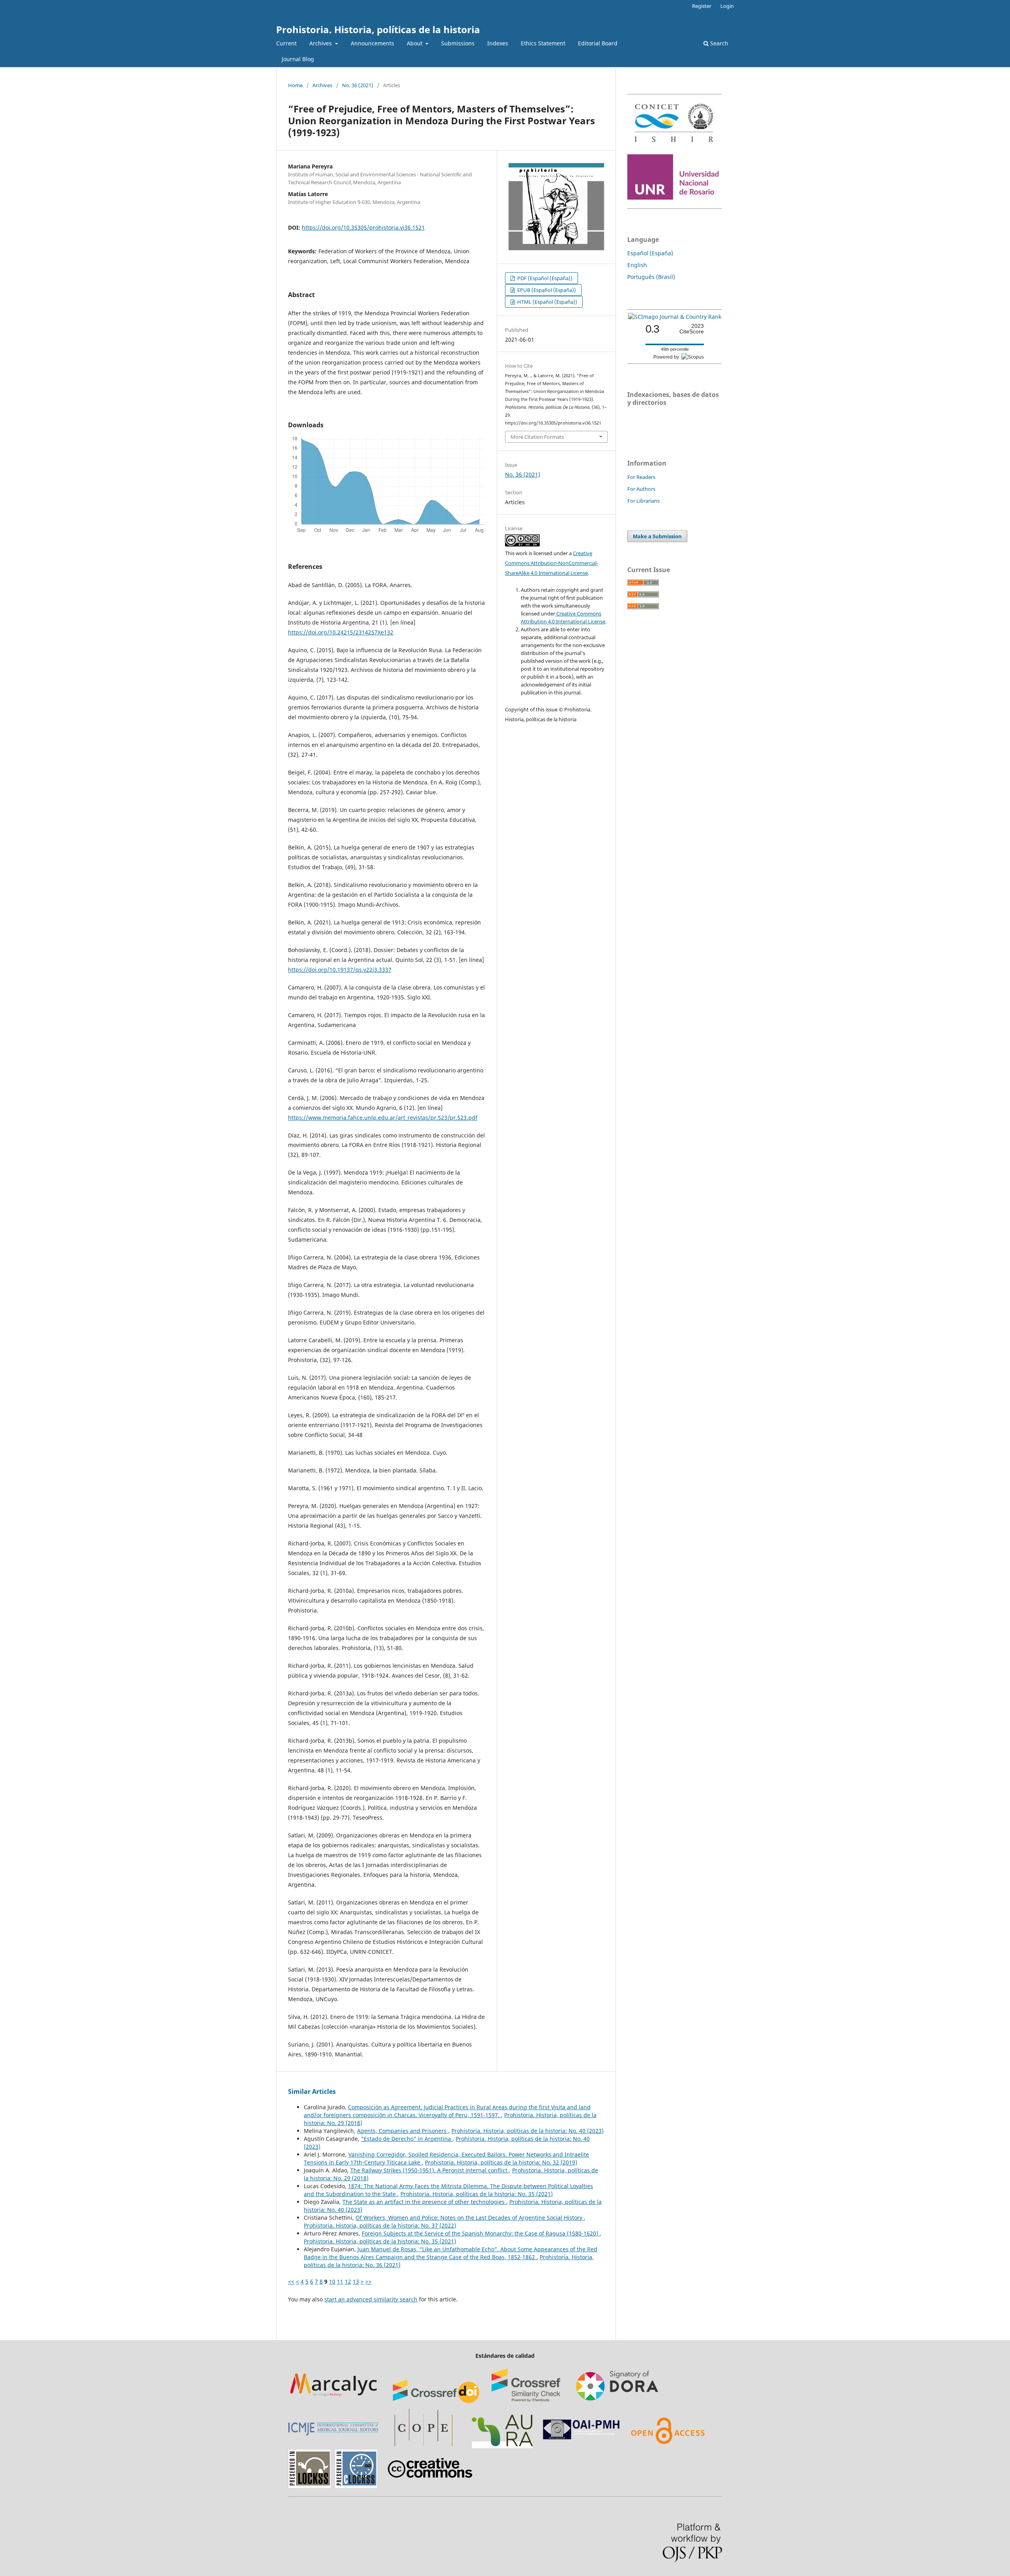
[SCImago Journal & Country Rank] (675, 317)
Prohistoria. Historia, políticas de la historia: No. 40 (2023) (527, 2131)
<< (291, 2281)
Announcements (372, 43)
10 (332, 2281)
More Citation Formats (537, 437)
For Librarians (643, 501)
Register (702, 6)
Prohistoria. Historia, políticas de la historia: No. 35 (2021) (477, 2194)
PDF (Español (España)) (544, 278)
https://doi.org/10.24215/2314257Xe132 (341, 632)
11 (340, 2281)
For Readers (641, 477)
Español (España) (650, 253)
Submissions (458, 43)
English (637, 265)
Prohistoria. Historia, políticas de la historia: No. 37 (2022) (380, 2225)
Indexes (498, 43)
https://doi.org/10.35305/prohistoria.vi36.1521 (363, 227)
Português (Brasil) (651, 277)
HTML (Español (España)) (547, 302)
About (415, 43)
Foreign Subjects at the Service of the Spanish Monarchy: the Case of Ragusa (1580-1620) (481, 2233)
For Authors (641, 489)
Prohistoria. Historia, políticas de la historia (378, 29)
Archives (321, 43)
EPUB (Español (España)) (546, 290)
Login (727, 6)
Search (718, 43)
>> (368, 2281)
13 (356, 2281)
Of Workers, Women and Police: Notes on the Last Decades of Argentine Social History (470, 2218)
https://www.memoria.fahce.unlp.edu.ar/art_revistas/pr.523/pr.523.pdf (383, 1118)
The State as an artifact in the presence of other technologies (424, 2202)
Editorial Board (598, 43)
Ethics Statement (543, 43)
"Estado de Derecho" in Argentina (407, 2139)
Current (286, 43)
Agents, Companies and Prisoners (403, 2131)
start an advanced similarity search (371, 2299)
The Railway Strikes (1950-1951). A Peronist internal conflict (430, 2170)
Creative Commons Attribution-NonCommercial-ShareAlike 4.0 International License (552, 563)
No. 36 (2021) (358, 85)
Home (295, 85)
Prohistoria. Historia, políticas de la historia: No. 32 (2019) (501, 2162)
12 (348, 2281)
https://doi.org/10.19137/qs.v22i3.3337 (340, 970)
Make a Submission (657, 536)
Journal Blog (298, 59)
